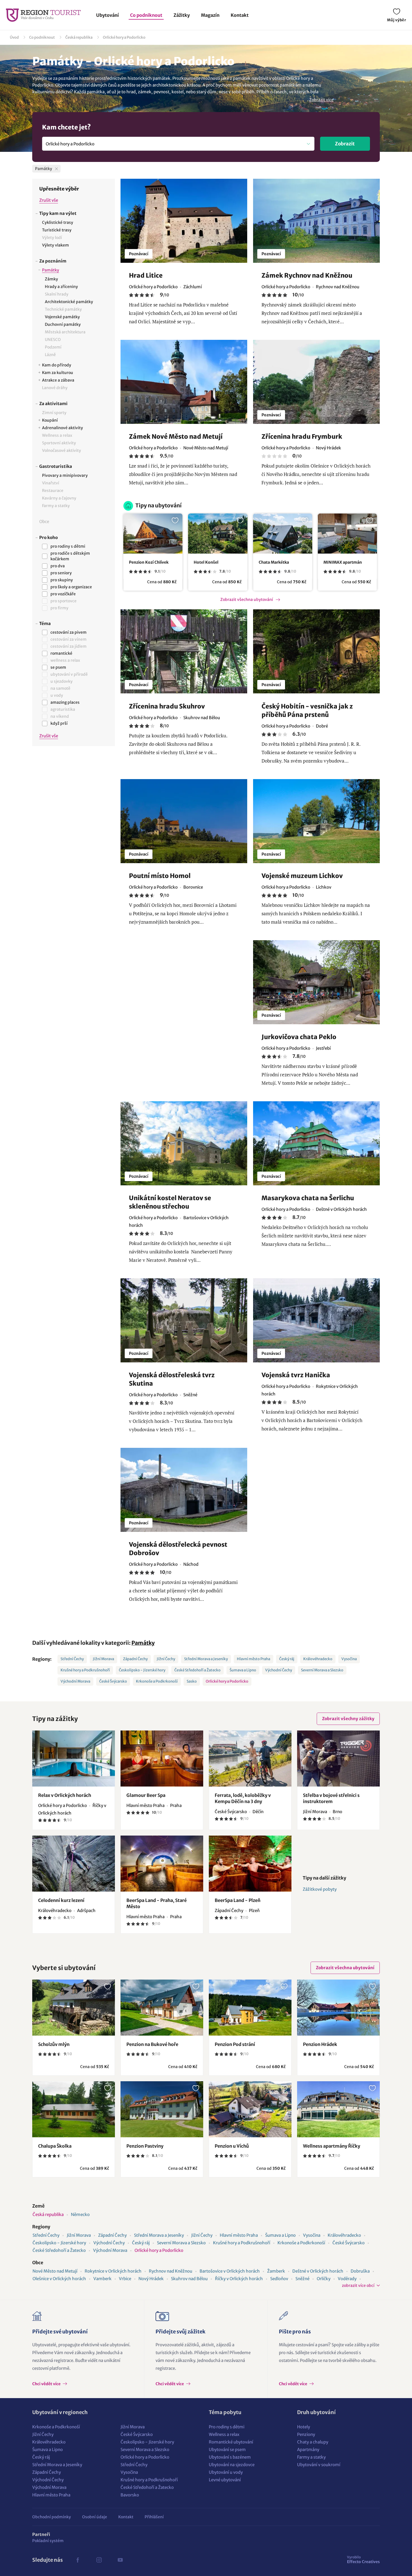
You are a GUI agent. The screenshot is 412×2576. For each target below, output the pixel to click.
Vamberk (102, 2279)
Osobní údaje (95, 2517)
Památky (143, 1643)
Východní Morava (75, 1681)
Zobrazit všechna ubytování (247, 600)
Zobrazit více (321, 100)
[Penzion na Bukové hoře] (162, 2008)
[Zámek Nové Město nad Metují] (184, 382)
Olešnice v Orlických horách (59, 2279)
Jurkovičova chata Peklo (299, 1037)
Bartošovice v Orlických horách (230, 2271)
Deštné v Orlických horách (318, 2271)
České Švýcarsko (113, 1681)
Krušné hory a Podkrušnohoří (85, 1670)
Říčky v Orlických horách (239, 2279)
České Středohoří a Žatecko (197, 1670)
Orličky (324, 2279)
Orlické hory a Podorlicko (124, 37)
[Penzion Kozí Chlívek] (153, 534)
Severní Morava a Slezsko (322, 1670)
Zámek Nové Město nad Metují (176, 436)
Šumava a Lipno (243, 1670)
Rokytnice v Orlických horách (113, 2271)
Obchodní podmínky (52, 2517)
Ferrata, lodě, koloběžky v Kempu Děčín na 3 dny (243, 1798)
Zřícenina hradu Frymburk (302, 436)
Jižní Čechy (166, 1659)
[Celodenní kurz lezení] (74, 1864)
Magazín (210, 15)
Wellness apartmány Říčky (332, 2146)
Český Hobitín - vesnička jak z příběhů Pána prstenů (307, 710)
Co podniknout (146, 15)
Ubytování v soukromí (319, 2465)
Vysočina (349, 1659)
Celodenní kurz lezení (61, 1900)
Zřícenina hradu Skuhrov (167, 706)
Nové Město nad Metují (55, 2271)
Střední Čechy (72, 1659)
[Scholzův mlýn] (74, 2008)
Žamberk (276, 2271)
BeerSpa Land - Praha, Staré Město (157, 1903)
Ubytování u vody (226, 2472)
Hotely (304, 2427)
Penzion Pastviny (145, 2146)
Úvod (14, 37)
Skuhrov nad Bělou (189, 2279)
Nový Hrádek (151, 2279)
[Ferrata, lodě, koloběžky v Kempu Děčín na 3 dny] (250, 1759)
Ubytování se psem (227, 2450)
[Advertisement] (74, 844)
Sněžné (302, 2279)
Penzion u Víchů (232, 2146)
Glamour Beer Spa (146, 1795)
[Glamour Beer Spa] (162, 1759)
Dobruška (360, 2271)
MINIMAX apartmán (343, 562)
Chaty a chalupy (313, 2442)
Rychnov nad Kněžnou (171, 2271)
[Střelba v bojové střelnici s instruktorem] (338, 1759)
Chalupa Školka (55, 2146)
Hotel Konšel (206, 562)
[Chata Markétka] (283, 534)
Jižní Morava (103, 1659)
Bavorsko (130, 2495)
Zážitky (182, 15)
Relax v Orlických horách (65, 1795)
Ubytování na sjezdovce (232, 2465)
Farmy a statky (311, 2457)
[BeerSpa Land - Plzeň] (250, 1864)
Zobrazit (345, 144)
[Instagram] (99, 2560)
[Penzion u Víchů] (250, 2109)
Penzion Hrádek (320, 2044)
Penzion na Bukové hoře (152, 2044)
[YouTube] (120, 2560)
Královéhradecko (318, 1659)
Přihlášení (154, 2517)
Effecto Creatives (363, 2559)
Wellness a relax (224, 2434)
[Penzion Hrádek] (338, 2008)
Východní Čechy (279, 1670)
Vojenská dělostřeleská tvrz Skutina (172, 1379)
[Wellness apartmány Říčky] (338, 2109)
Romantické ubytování (231, 2442)
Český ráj (287, 1659)
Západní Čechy (135, 1659)
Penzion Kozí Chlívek (149, 562)
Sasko (192, 1681)
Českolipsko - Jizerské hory (142, 1670)
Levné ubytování (225, 2480)
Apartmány (308, 2450)
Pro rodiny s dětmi (227, 2427)
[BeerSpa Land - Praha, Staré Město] (162, 1864)
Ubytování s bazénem (230, 2457)
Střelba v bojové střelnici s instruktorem (331, 1798)
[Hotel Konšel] (218, 534)
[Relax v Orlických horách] (74, 1759)
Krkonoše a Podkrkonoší (157, 1681)
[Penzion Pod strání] (250, 2008)
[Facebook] (78, 2560)
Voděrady (347, 2279)
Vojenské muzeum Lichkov (302, 876)
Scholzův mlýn (54, 2044)
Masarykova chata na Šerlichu (308, 1198)
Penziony (306, 2434)
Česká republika (79, 37)
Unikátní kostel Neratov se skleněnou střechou (170, 1202)
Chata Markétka (274, 562)
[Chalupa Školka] (74, 2109)
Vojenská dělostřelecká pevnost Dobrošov (179, 1549)
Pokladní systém (48, 2541)
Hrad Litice (146, 275)
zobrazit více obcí (358, 2285)
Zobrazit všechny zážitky (348, 1719)
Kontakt (240, 15)
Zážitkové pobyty (320, 1889)
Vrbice (125, 2279)
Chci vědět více (47, 2384)
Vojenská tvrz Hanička (296, 1375)
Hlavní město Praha (254, 1659)
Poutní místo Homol (160, 876)
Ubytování (107, 15)
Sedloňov (279, 2279)
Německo (80, 2214)
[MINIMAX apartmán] (347, 534)
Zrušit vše (49, 200)
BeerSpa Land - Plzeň (238, 1900)
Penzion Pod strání (235, 2044)
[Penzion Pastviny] (162, 2109)
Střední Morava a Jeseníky (206, 1659)
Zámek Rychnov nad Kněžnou (307, 275)
